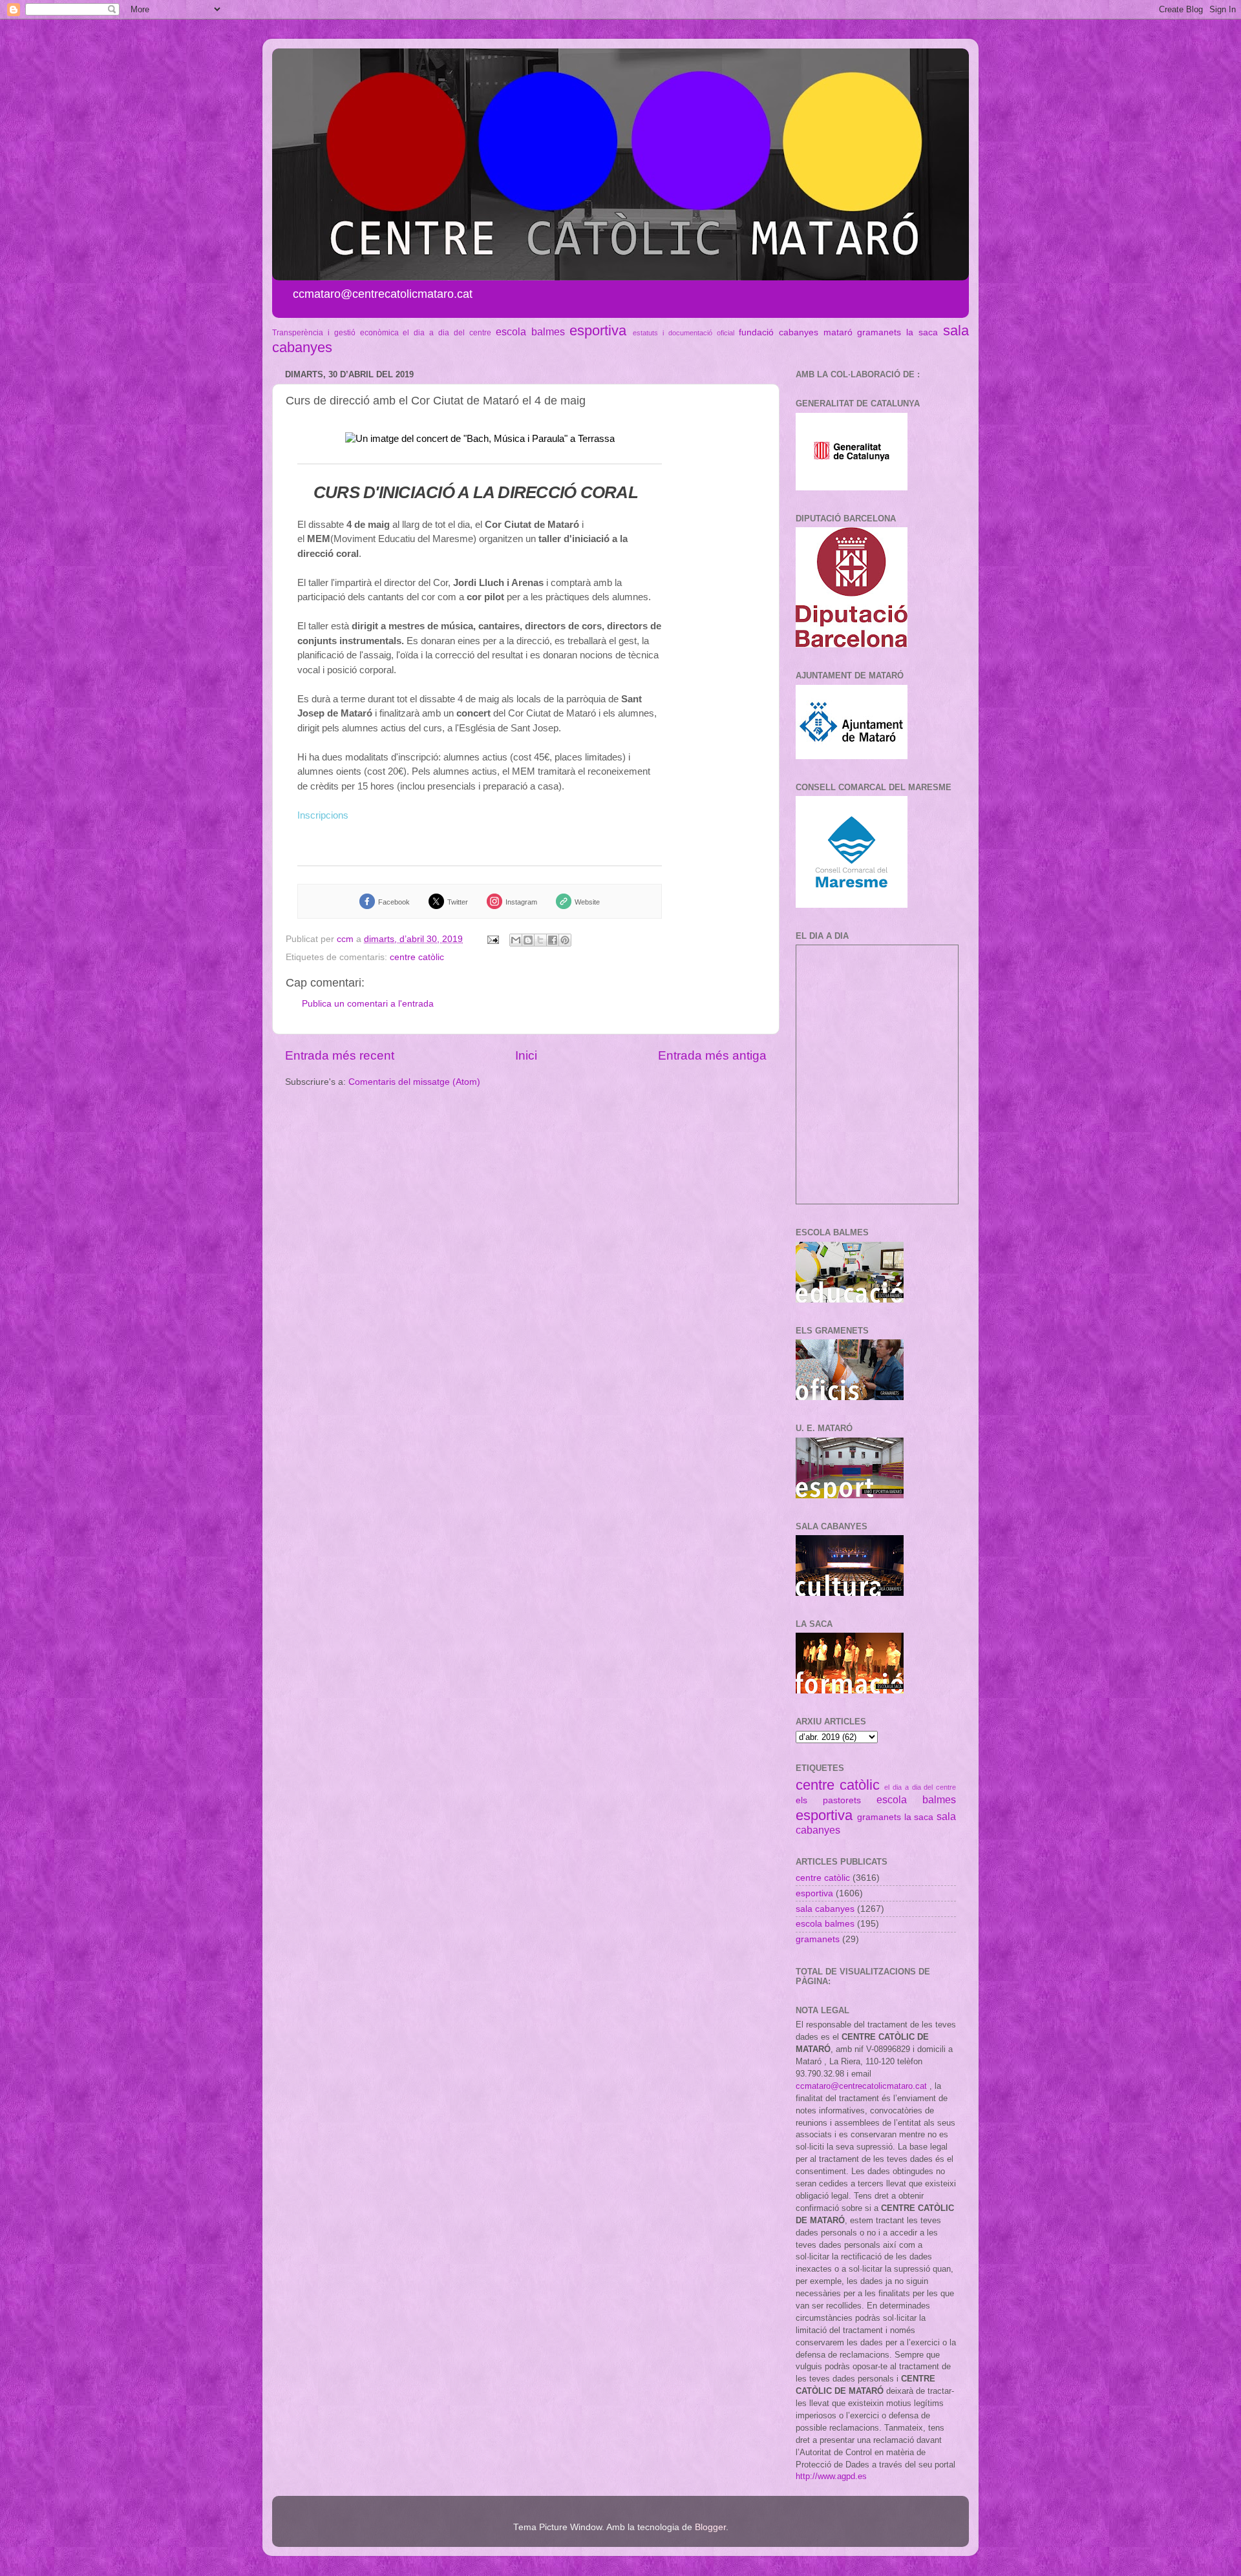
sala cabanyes (825, 1909)
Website (587, 902)
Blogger (710, 2527)
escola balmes (530, 331)
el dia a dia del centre (447, 333)
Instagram (521, 902)
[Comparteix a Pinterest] (565, 940)
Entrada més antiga (712, 1055)
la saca (922, 332)
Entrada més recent (340, 1055)
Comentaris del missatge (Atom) (414, 1082)
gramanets (879, 332)
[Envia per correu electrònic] (516, 940)
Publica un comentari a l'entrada (368, 1004)
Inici (526, 1055)
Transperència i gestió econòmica (335, 333)
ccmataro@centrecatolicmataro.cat (861, 2086)
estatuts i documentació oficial (684, 333)
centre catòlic (417, 957)
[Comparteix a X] (540, 940)
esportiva (598, 330)
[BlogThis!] (528, 940)
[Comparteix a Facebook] (553, 940)
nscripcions (324, 815)
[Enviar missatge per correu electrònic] (492, 939)
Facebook (394, 902)
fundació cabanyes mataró (796, 332)
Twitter (458, 902)
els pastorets (828, 1800)
